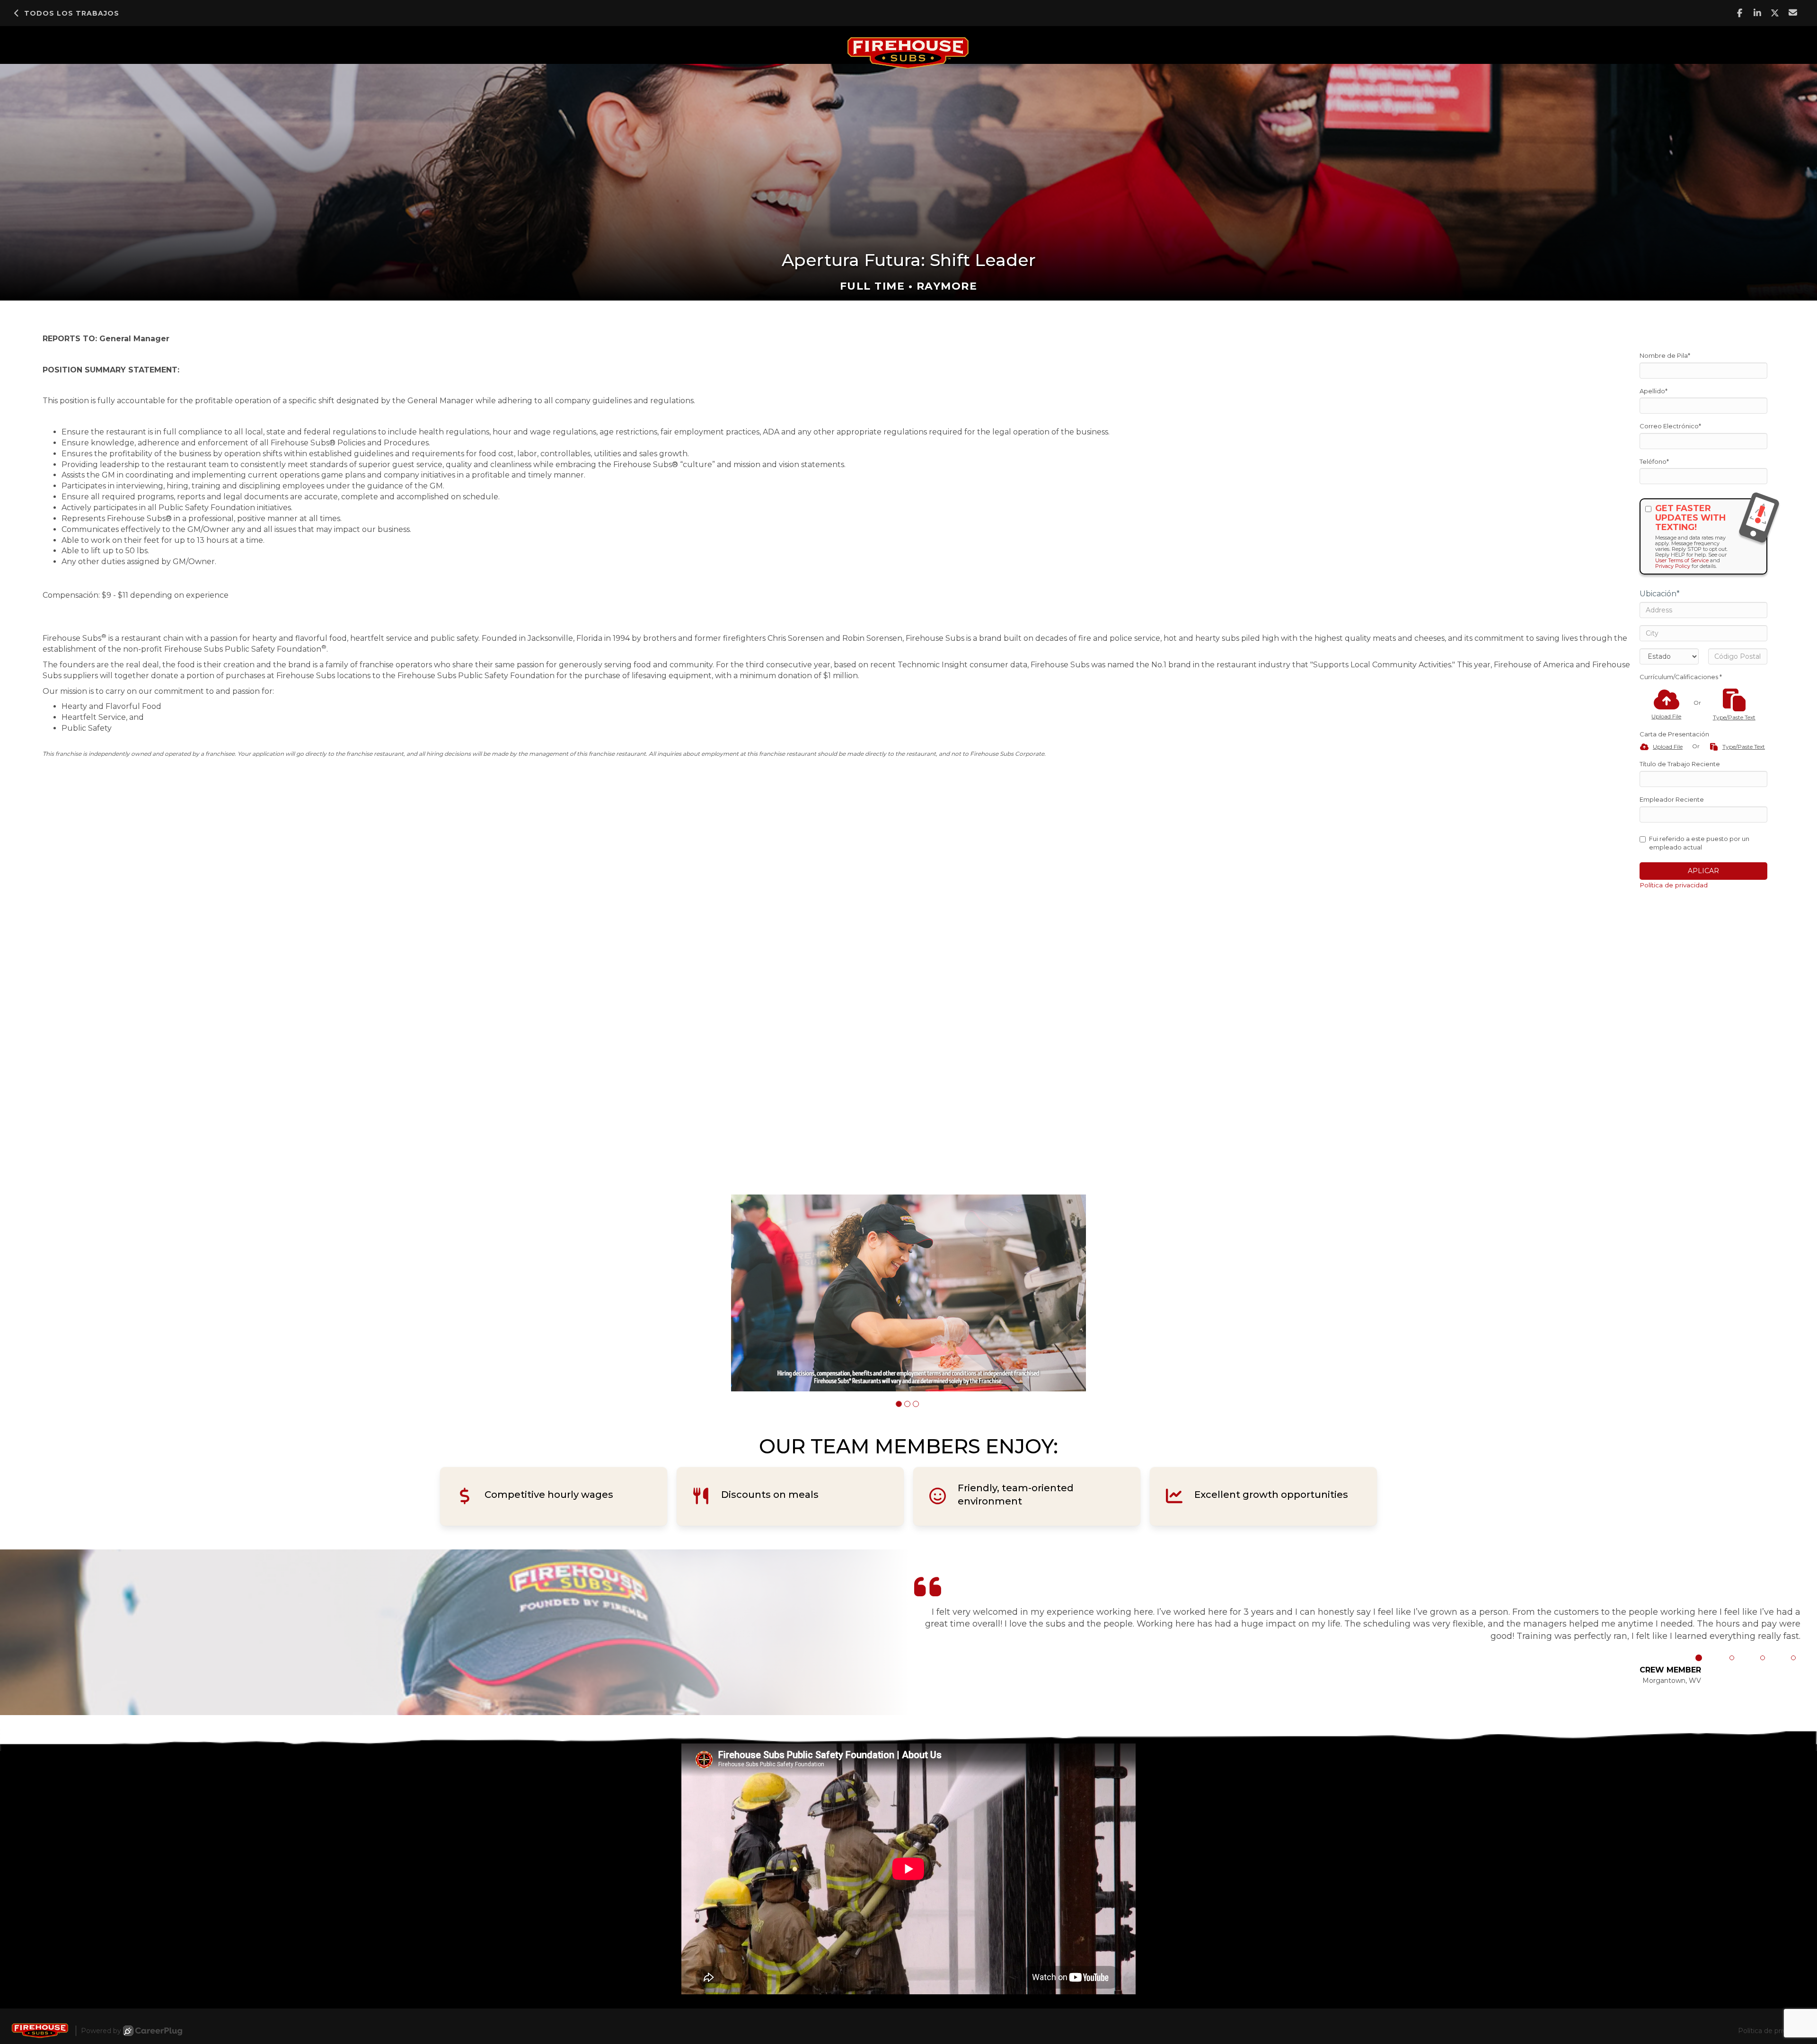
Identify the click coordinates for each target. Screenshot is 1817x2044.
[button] (899, 1404)
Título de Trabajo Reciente (1680, 764)
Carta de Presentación (1674, 734)
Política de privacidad (1674, 885)
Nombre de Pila (1665, 355)
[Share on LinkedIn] (1758, 13)
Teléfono (1654, 461)
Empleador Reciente (1672, 799)
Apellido (1654, 391)
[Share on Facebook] (1740, 13)
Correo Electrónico (1670, 426)
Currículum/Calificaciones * (1681, 677)
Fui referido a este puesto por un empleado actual (1699, 843)
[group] (908, 1293)
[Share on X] (1775, 13)
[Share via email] (1793, 13)
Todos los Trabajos (72, 13)
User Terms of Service (1682, 560)
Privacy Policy (1673, 566)
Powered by (101, 2031)
